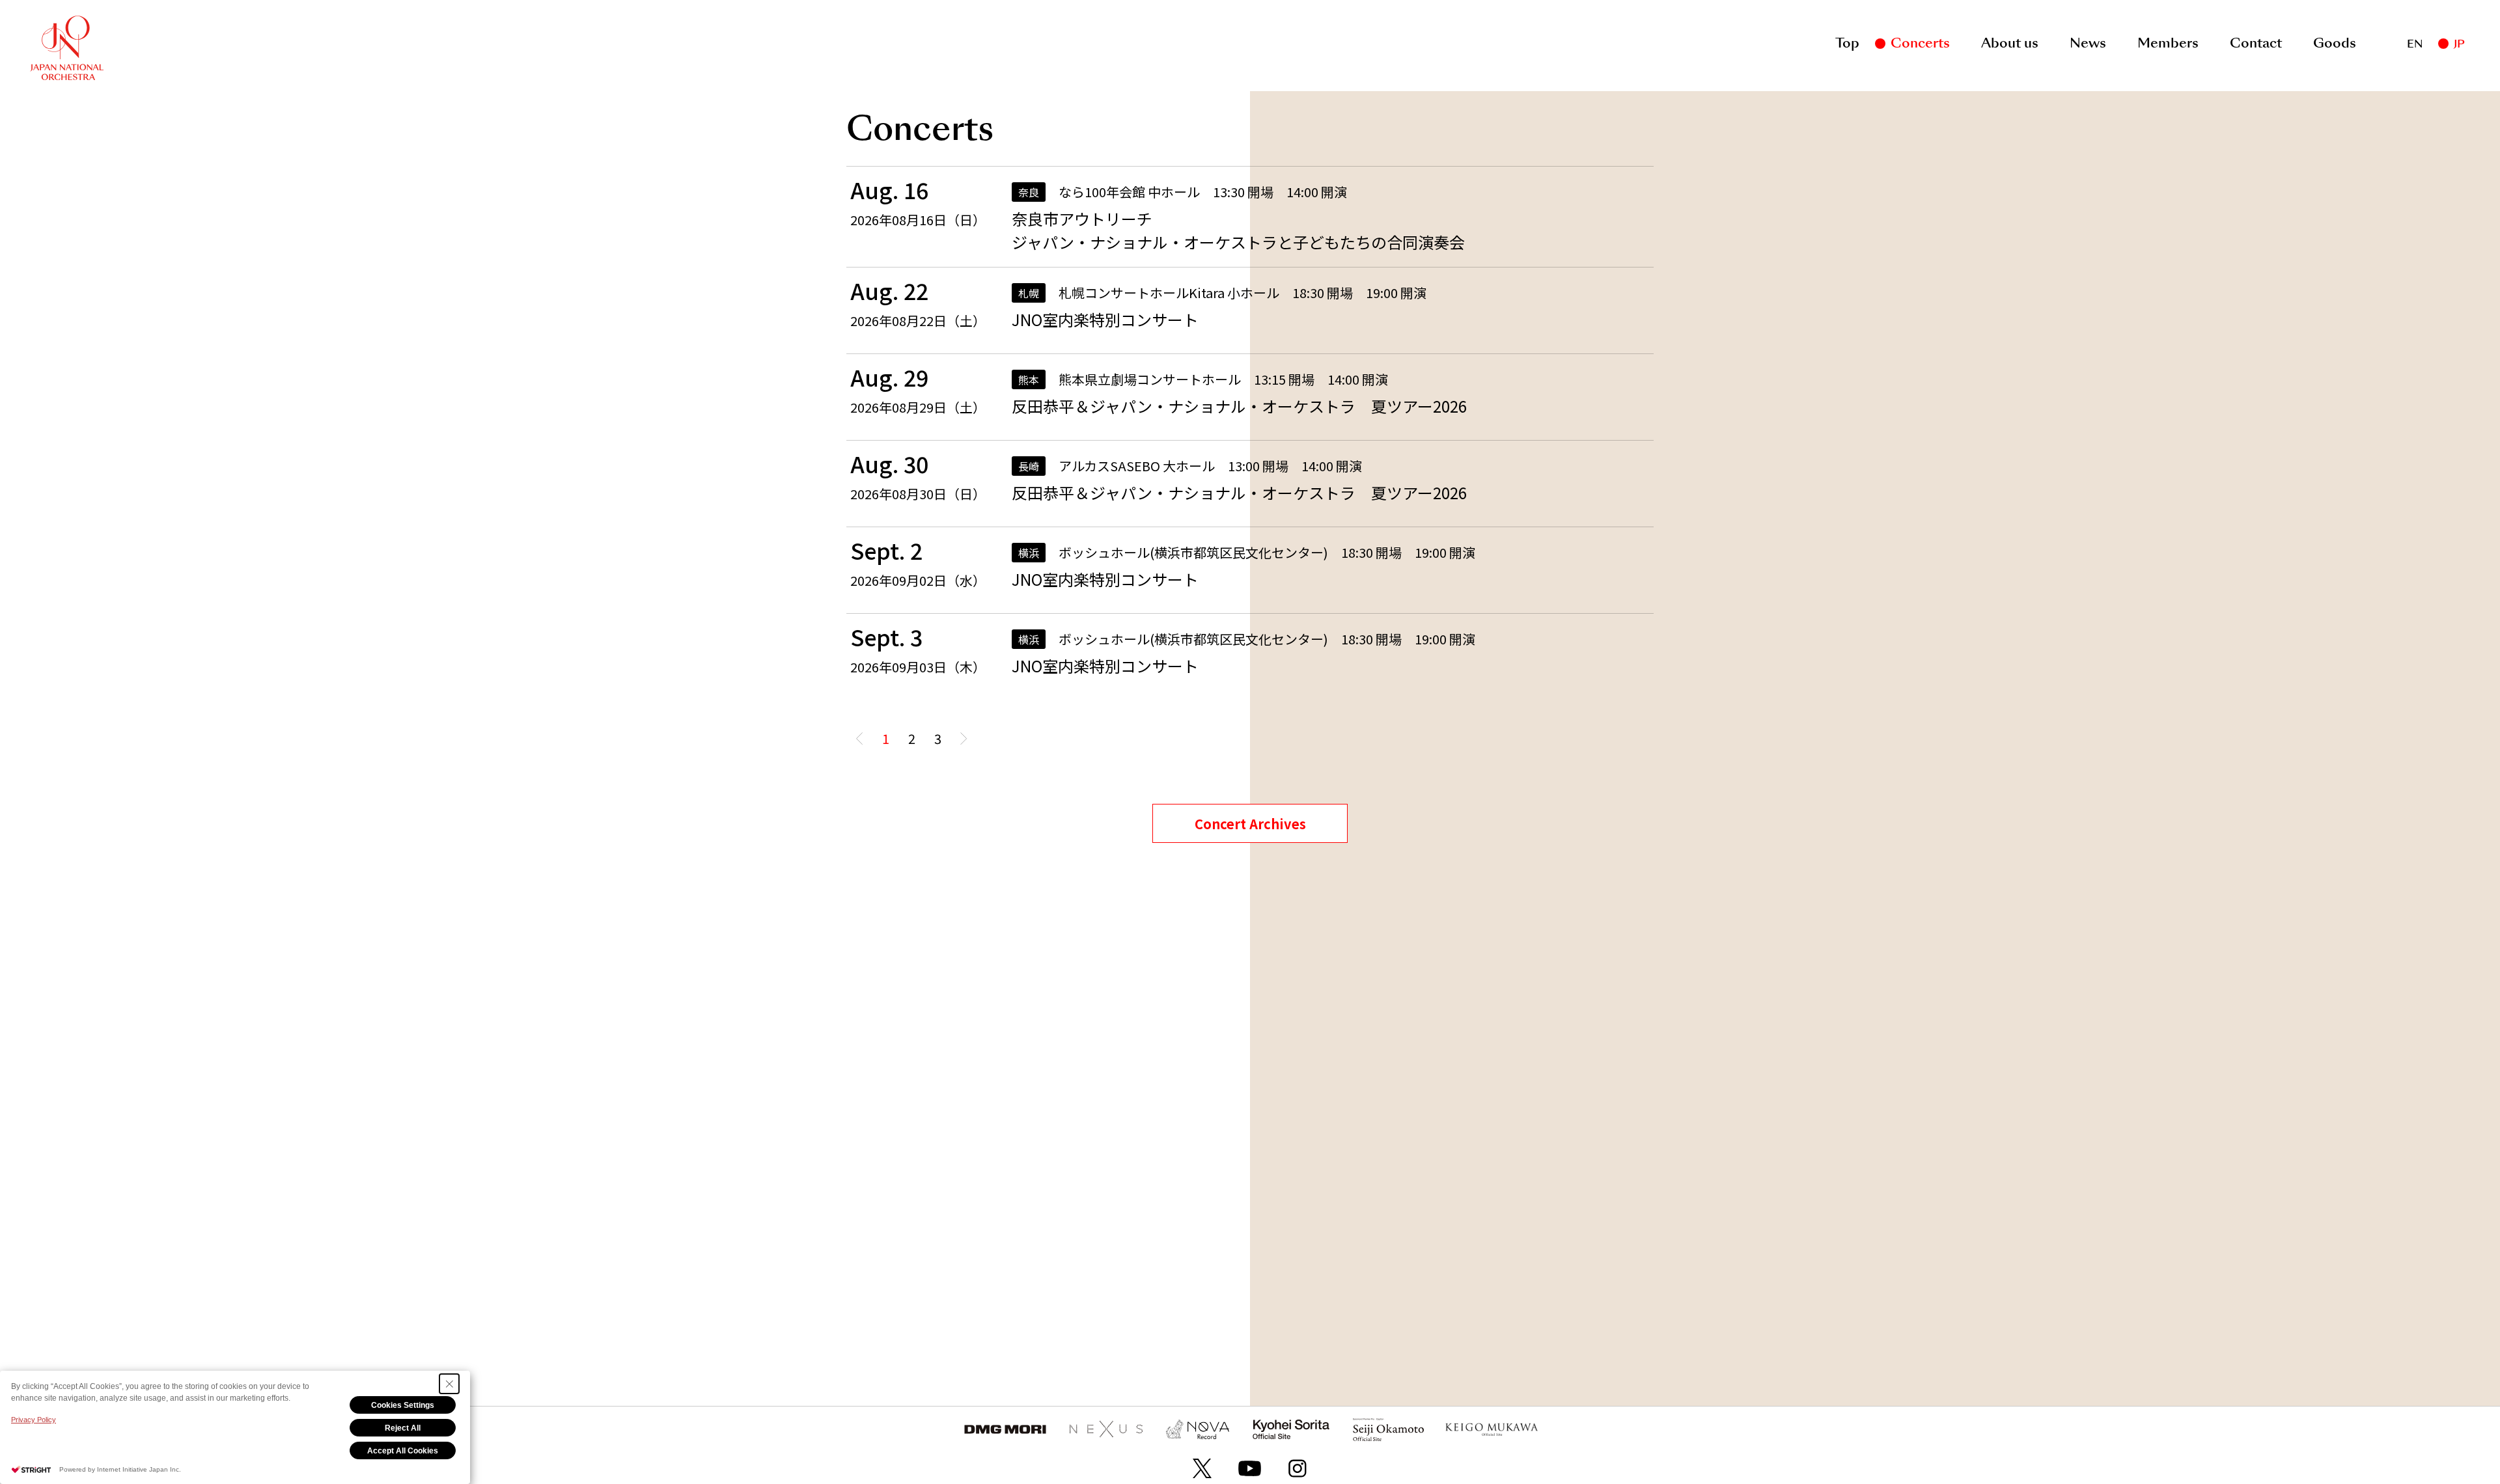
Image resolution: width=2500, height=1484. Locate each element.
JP (2459, 44)
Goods (2335, 43)
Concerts (1920, 43)
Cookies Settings (403, 1405)
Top (1847, 43)
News (2088, 43)
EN (2415, 44)
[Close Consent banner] (449, 1384)
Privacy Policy (34, 1420)
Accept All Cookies (403, 1451)
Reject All (403, 1428)
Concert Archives (1250, 824)
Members (2168, 43)
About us (2010, 43)
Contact (2256, 43)
